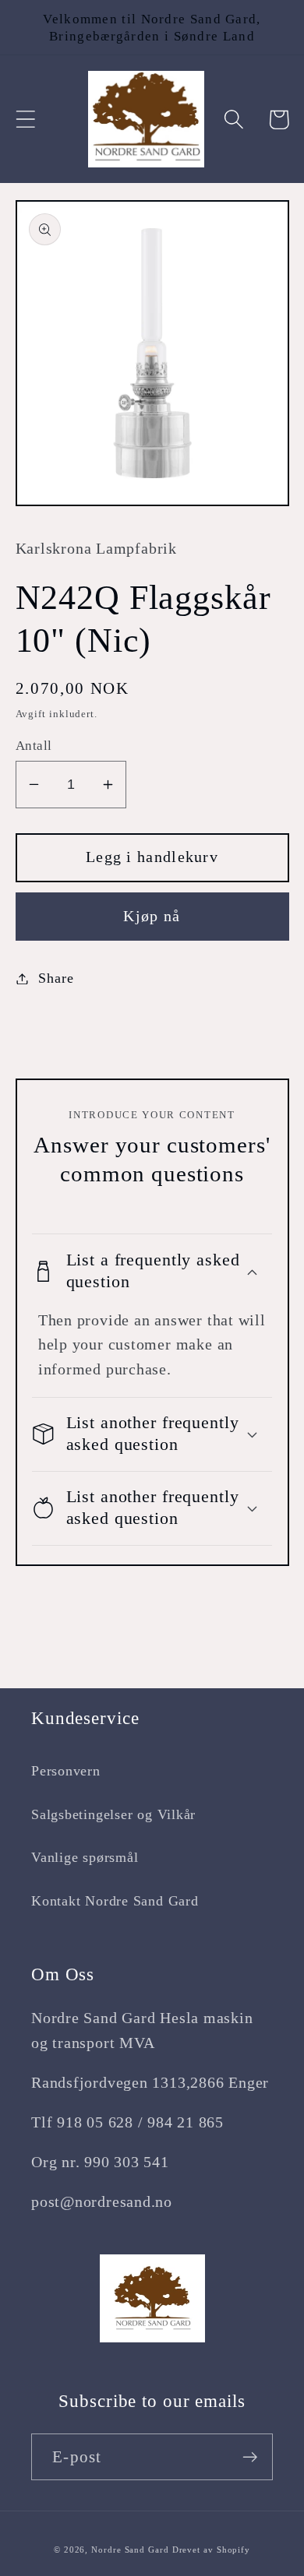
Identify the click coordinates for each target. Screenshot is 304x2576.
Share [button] (56, 978)
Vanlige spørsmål (85, 1857)
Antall (34, 746)
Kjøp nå (152, 916)
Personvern (66, 1771)
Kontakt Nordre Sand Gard (115, 1901)
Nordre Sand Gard (130, 2550)
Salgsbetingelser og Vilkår (113, 1814)
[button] (25, 120)
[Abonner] (250, 2457)
